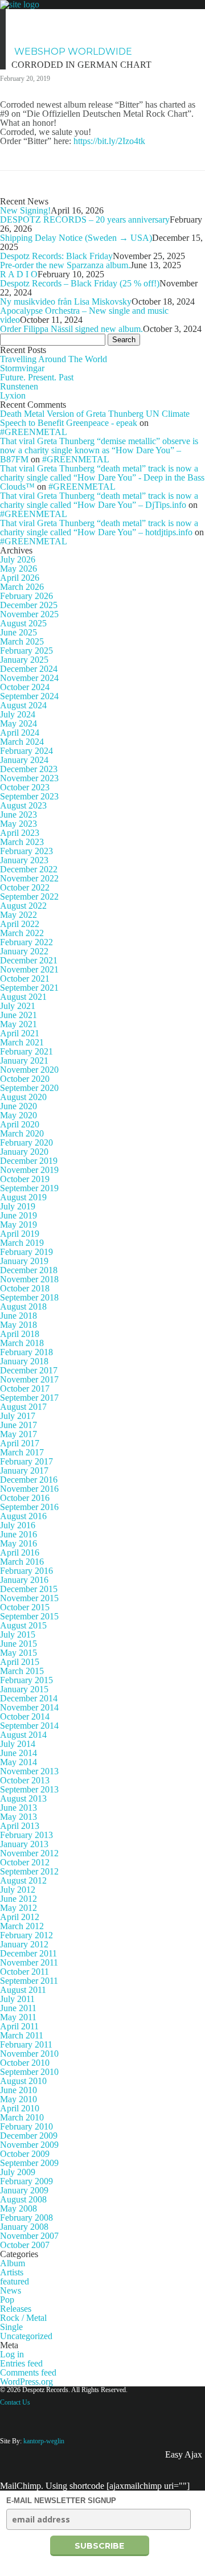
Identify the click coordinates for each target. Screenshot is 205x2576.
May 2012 (19, 1908)
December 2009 (29, 2136)
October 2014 (25, 1716)
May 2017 (19, 1434)
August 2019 (23, 1197)
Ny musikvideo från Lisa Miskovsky (66, 302)
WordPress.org (26, 2382)
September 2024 (29, 696)
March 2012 (22, 1926)
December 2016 (29, 1480)
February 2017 (26, 1461)
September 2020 (29, 1088)
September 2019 (29, 1188)
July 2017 (18, 1416)
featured (15, 2281)
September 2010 (29, 2072)
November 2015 (29, 1598)
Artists (80, 17)
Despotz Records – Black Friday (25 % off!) (80, 283)
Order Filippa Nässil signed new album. (71, 329)
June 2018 (19, 1316)
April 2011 (19, 2026)
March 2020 (22, 1133)
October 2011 (24, 1972)
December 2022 (29, 869)
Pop (7, 2300)
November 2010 (29, 2054)
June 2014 (19, 1753)
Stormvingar (22, 368)
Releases (16, 2309)
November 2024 (29, 678)
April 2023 (20, 833)
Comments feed (28, 2372)
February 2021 (26, 1051)
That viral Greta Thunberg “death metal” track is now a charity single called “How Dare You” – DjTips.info (99, 500)
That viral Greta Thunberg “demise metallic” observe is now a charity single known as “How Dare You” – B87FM (99, 450)
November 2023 (29, 778)
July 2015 (18, 1634)
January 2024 (24, 760)
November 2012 (29, 1853)
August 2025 (23, 623)
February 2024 (26, 751)
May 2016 (19, 1543)
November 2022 (29, 878)
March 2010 (22, 2117)
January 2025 (24, 660)
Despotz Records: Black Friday (56, 256)
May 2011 (18, 2017)
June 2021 (19, 1015)
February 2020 (26, 1143)
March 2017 (22, 1452)
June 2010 (19, 2090)
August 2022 (23, 906)
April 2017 (20, 1443)
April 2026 (20, 578)
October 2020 (25, 1079)
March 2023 (22, 842)
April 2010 (20, 2108)
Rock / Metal (23, 2318)
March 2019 (22, 1243)
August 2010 (23, 2081)
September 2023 (29, 796)
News (29, 17)
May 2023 (19, 824)
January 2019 (24, 1261)
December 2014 (29, 1698)
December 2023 (29, 769)
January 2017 (24, 1470)
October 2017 (25, 1389)
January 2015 (24, 1689)
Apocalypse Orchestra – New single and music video (84, 315)
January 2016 (24, 1580)
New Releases (154, 17)
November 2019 (29, 1170)
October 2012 (25, 1862)
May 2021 (19, 1024)
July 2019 (18, 1206)
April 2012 (20, 1917)
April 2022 (20, 924)
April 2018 (20, 1334)
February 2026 (26, 596)
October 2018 (25, 1288)
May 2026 (19, 569)
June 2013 (19, 1808)
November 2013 (29, 1771)
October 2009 (25, 2154)
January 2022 (24, 951)
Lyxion (13, 395)
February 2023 (26, 851)
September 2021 (29, 988)
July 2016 (18, 1525)
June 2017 (19, 1425)
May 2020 (19, 1115)
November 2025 (29, 614)
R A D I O (19, 274)
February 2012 (26, 1935)
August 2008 (23, 2199)
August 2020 (23, 1097)
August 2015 (23, 1625)
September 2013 (29, 1789)
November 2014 (29, 1707)
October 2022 (25, 887)
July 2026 (18, 559)
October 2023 (25, 787)
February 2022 (26, 942)
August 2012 (23, 1880)
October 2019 (25, 1179)
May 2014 (19, 1762)
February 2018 (26, 1352)
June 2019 (19, 1215)
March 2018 (22, 1343)
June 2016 (19, 1534)
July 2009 (18, 2172)
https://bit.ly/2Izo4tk (109, 141)
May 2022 (19, 915)
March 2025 (22, 641)
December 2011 (28, 1953)
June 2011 (18, 2008)
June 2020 (19, 1106)
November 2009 (29, 2145)
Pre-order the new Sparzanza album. (65, 265)
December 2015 (29, 1589)
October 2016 (25, 1498)
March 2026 (22, 587)
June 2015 (19, 1644)
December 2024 (29, 669)
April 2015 (20, 1662)
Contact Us (15, 2402)
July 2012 (18, 1890)
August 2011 (23, 1990)
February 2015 (26, 1680)
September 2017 (29, 1398)
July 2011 (17, 1999)
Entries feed (21, 2363)
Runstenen (19, 386)
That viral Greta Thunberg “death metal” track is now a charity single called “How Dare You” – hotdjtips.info (99, 528)
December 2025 (29, 605)
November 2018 (29, 1279)
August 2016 (23, 1516)
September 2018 (29, 1297)
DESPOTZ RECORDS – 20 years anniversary (85, 220)
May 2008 (19, 2208)
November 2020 (29, 1070)
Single (11, 2327)
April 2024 (20, 733)
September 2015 (29, 1616)
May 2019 (19, 1225)
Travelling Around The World (54, 359)
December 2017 (29, 1370)
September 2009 (29, 2163)
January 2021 (24, 1061)
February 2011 (26, 2044)
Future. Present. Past (37, 377)
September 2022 (29, 897)
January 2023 (24, 860)
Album (13, 2263)
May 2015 (19, 1653)
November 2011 (29, 1962)
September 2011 (29, 1981)
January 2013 (24, 1844)
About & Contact (60, 34)
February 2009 (26, 2181)
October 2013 (25, 1780)
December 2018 (29, 1270)
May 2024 (19, 723)
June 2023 (19, 815)
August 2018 (23, 1307)
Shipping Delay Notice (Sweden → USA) (76, 238)
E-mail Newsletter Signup (61, 2501)
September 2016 (29, 1507)
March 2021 (22, 1042)
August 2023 (23, 805)
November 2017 (29, 1379)
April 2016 (20, 1552)
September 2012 (29, 1871)
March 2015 (22, 1671)
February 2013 (26, 1835)
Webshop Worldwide (73, 52)
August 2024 (23, 705)
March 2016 (22, 1562)
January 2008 (24, 2227)
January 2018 (24, 1361)
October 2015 (25, 1607)
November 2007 (29, 2236)
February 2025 (26, 651)
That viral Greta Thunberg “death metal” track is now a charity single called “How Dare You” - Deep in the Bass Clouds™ (102, 477)
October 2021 (25, 979)
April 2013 (20, 1826)
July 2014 (18, 1744)
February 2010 (26, 2126)
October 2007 (25, 2245)
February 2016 (26, 1571)
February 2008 (26, 2218)
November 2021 (29, 969)
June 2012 (19, 1899)
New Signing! (25, 210)
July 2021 (18, 1006)
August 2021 (23, 997)
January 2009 (24, 2190)
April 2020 (20, 1124)
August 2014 (23, 1735)
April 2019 (20, 1234)
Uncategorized (26, 2336)
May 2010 (19, 2099)
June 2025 (19, 632)
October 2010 (25, 2063)
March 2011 (22, 2035)
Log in (12, 2354)
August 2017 (23, 1407)
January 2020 (24, 1152)
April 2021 (20, 1033)
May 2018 (19, 1325)
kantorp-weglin (44, 2441)
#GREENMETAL (34, 432)
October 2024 (25, 687)
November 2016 (29, 1489)
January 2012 (24, 1944)
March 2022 (22, 933)
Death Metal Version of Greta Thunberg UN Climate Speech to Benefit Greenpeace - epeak (95, 418)
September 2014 (29, 1726)
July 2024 (18, 714)
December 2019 (29, 1161)
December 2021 (29, 960)
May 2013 (19, 1817)
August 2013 (23, 1798)
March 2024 (22, 742)
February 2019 (26, 1252)
